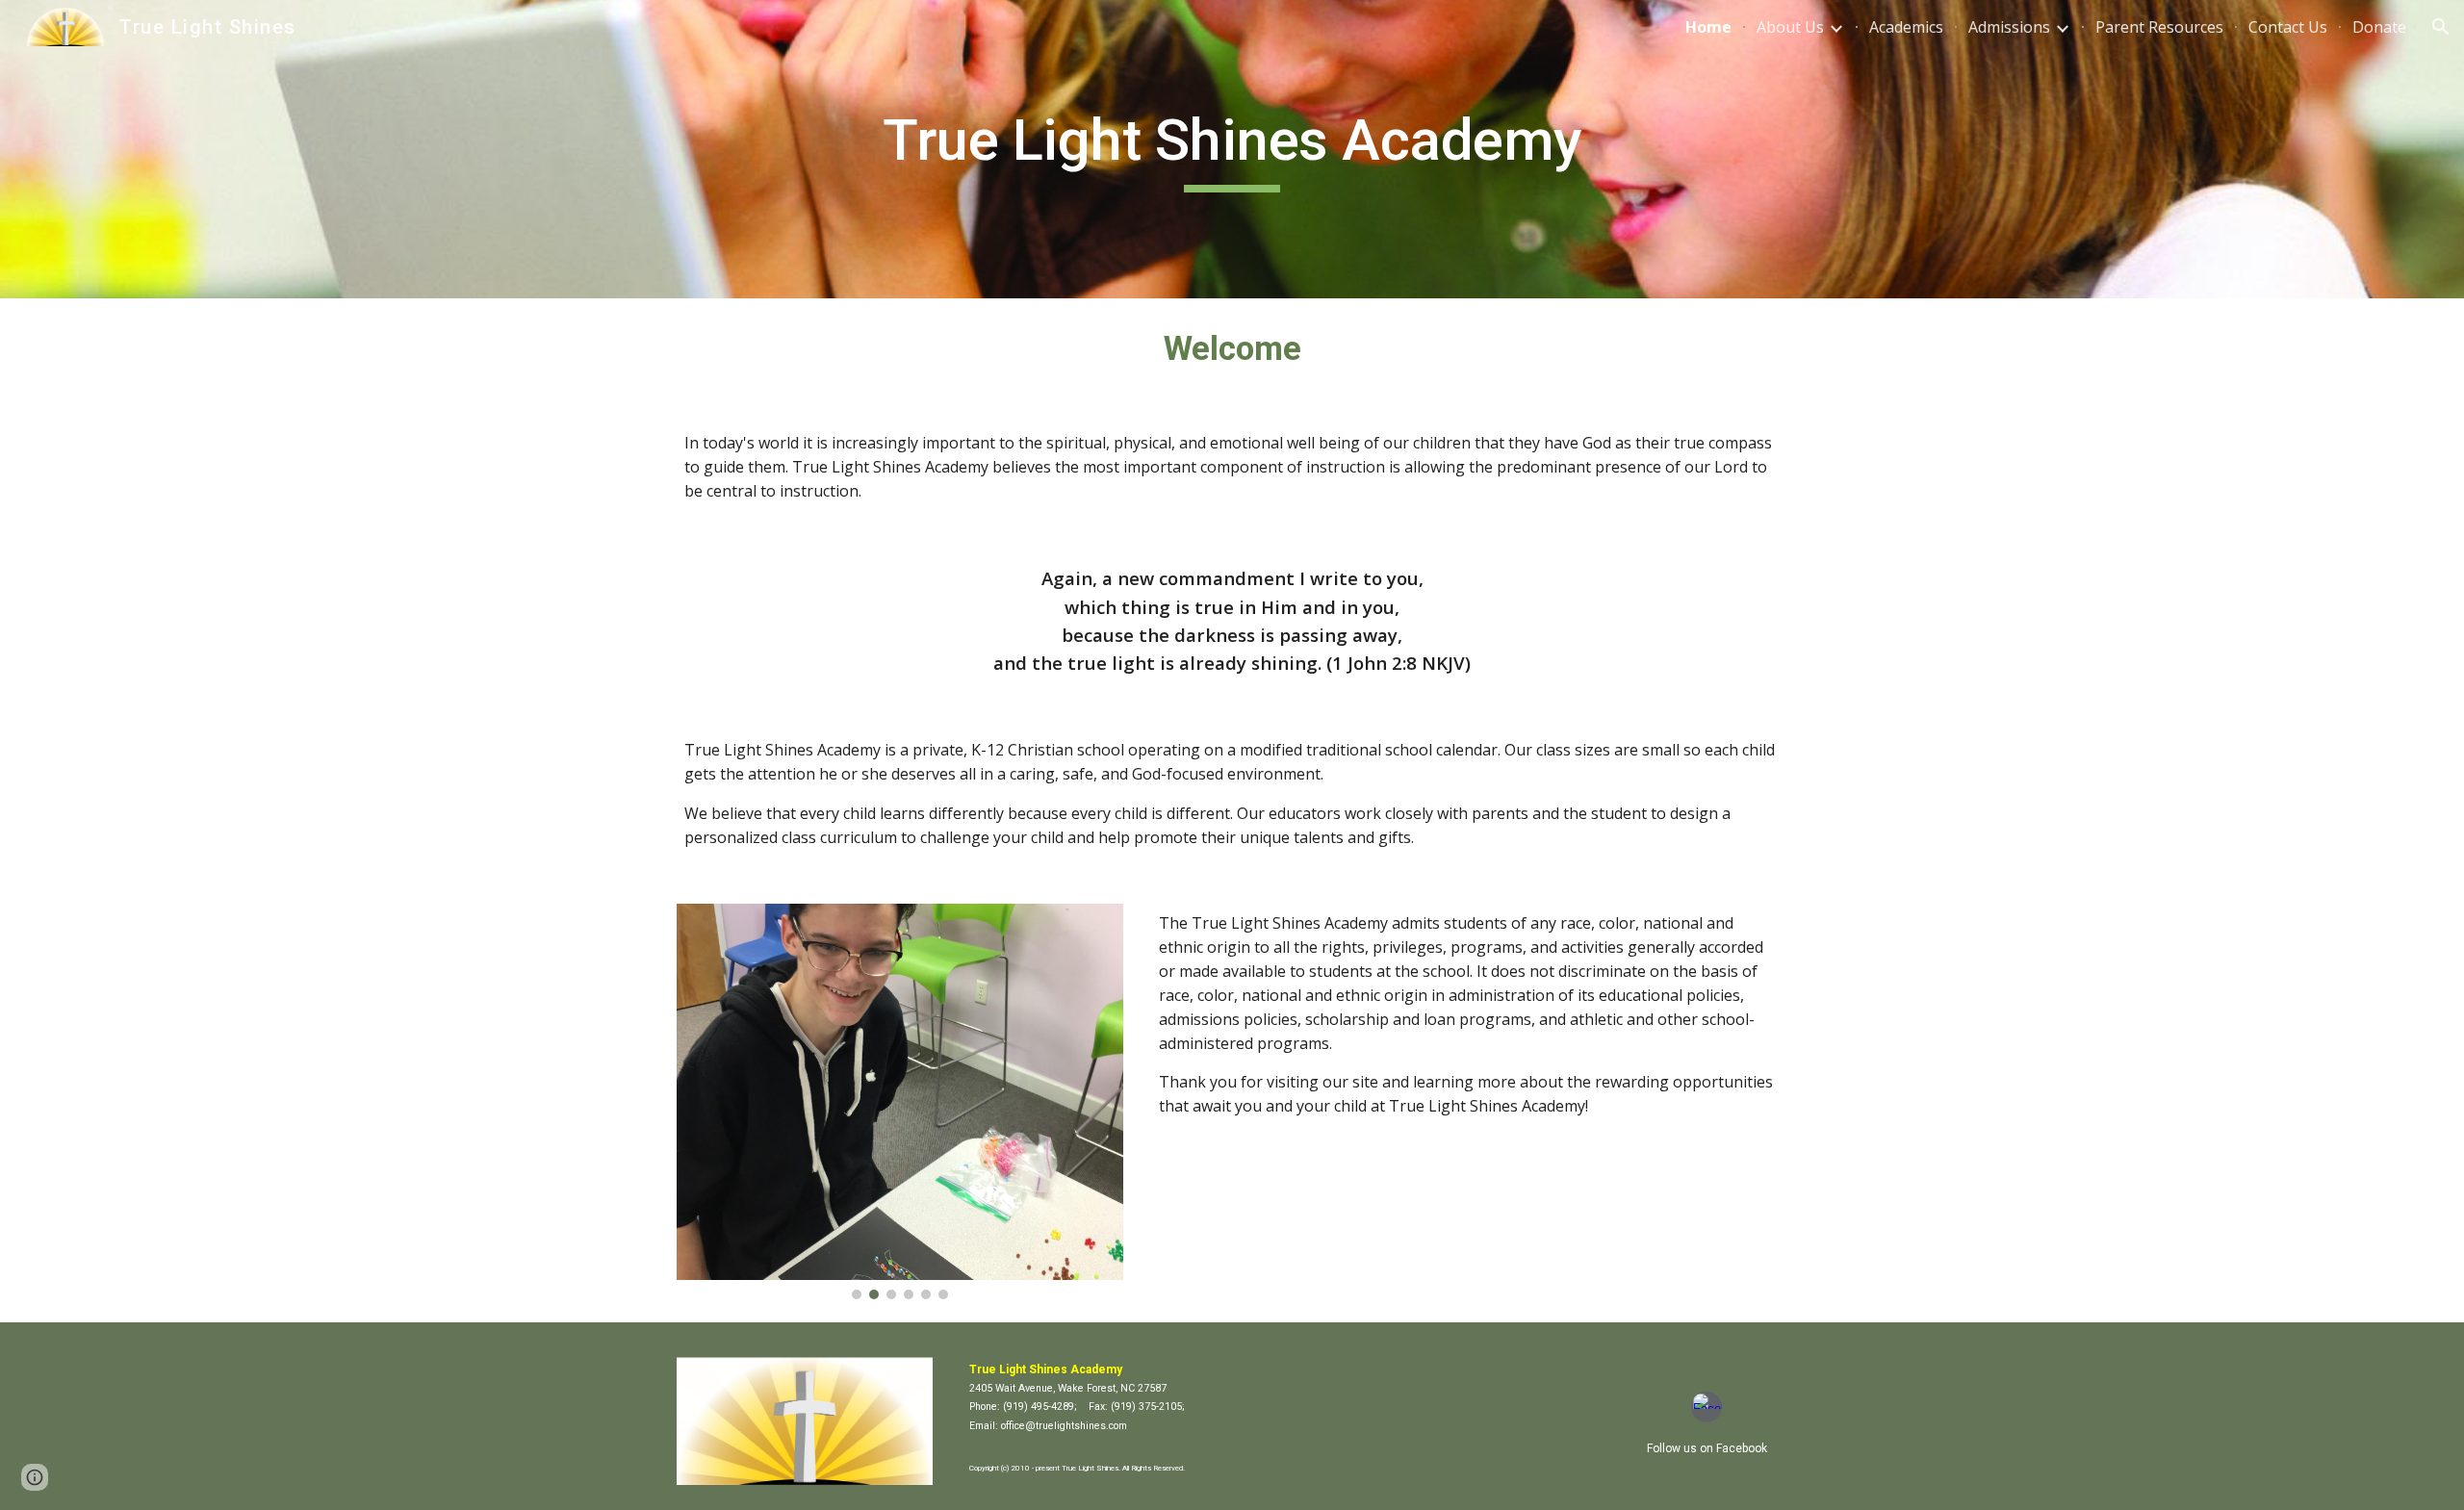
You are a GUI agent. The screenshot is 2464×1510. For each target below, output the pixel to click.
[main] (1232, 149)
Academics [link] (1906, 27)
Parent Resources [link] (2159, 27)
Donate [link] (2379, 27)
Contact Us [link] (2288, 27)
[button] (2441, 27)
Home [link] (1708, 27)
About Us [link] (1790, 27)
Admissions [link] (2009, 27)
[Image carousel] (900, 1101)
